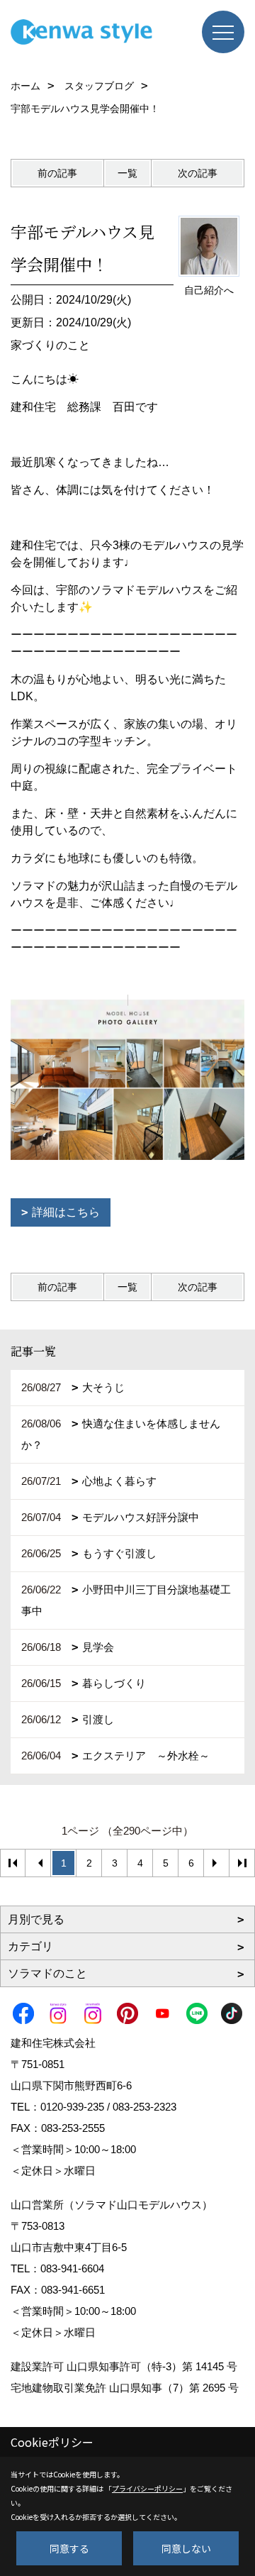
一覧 (127, 173)
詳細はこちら (66, 1212)
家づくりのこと (50, 345)
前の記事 (57, 173)
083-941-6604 (72, 2268)
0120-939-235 (72, 2107)
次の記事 (198, 173)
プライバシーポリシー (147, 2488)
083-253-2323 (144, 2107)
